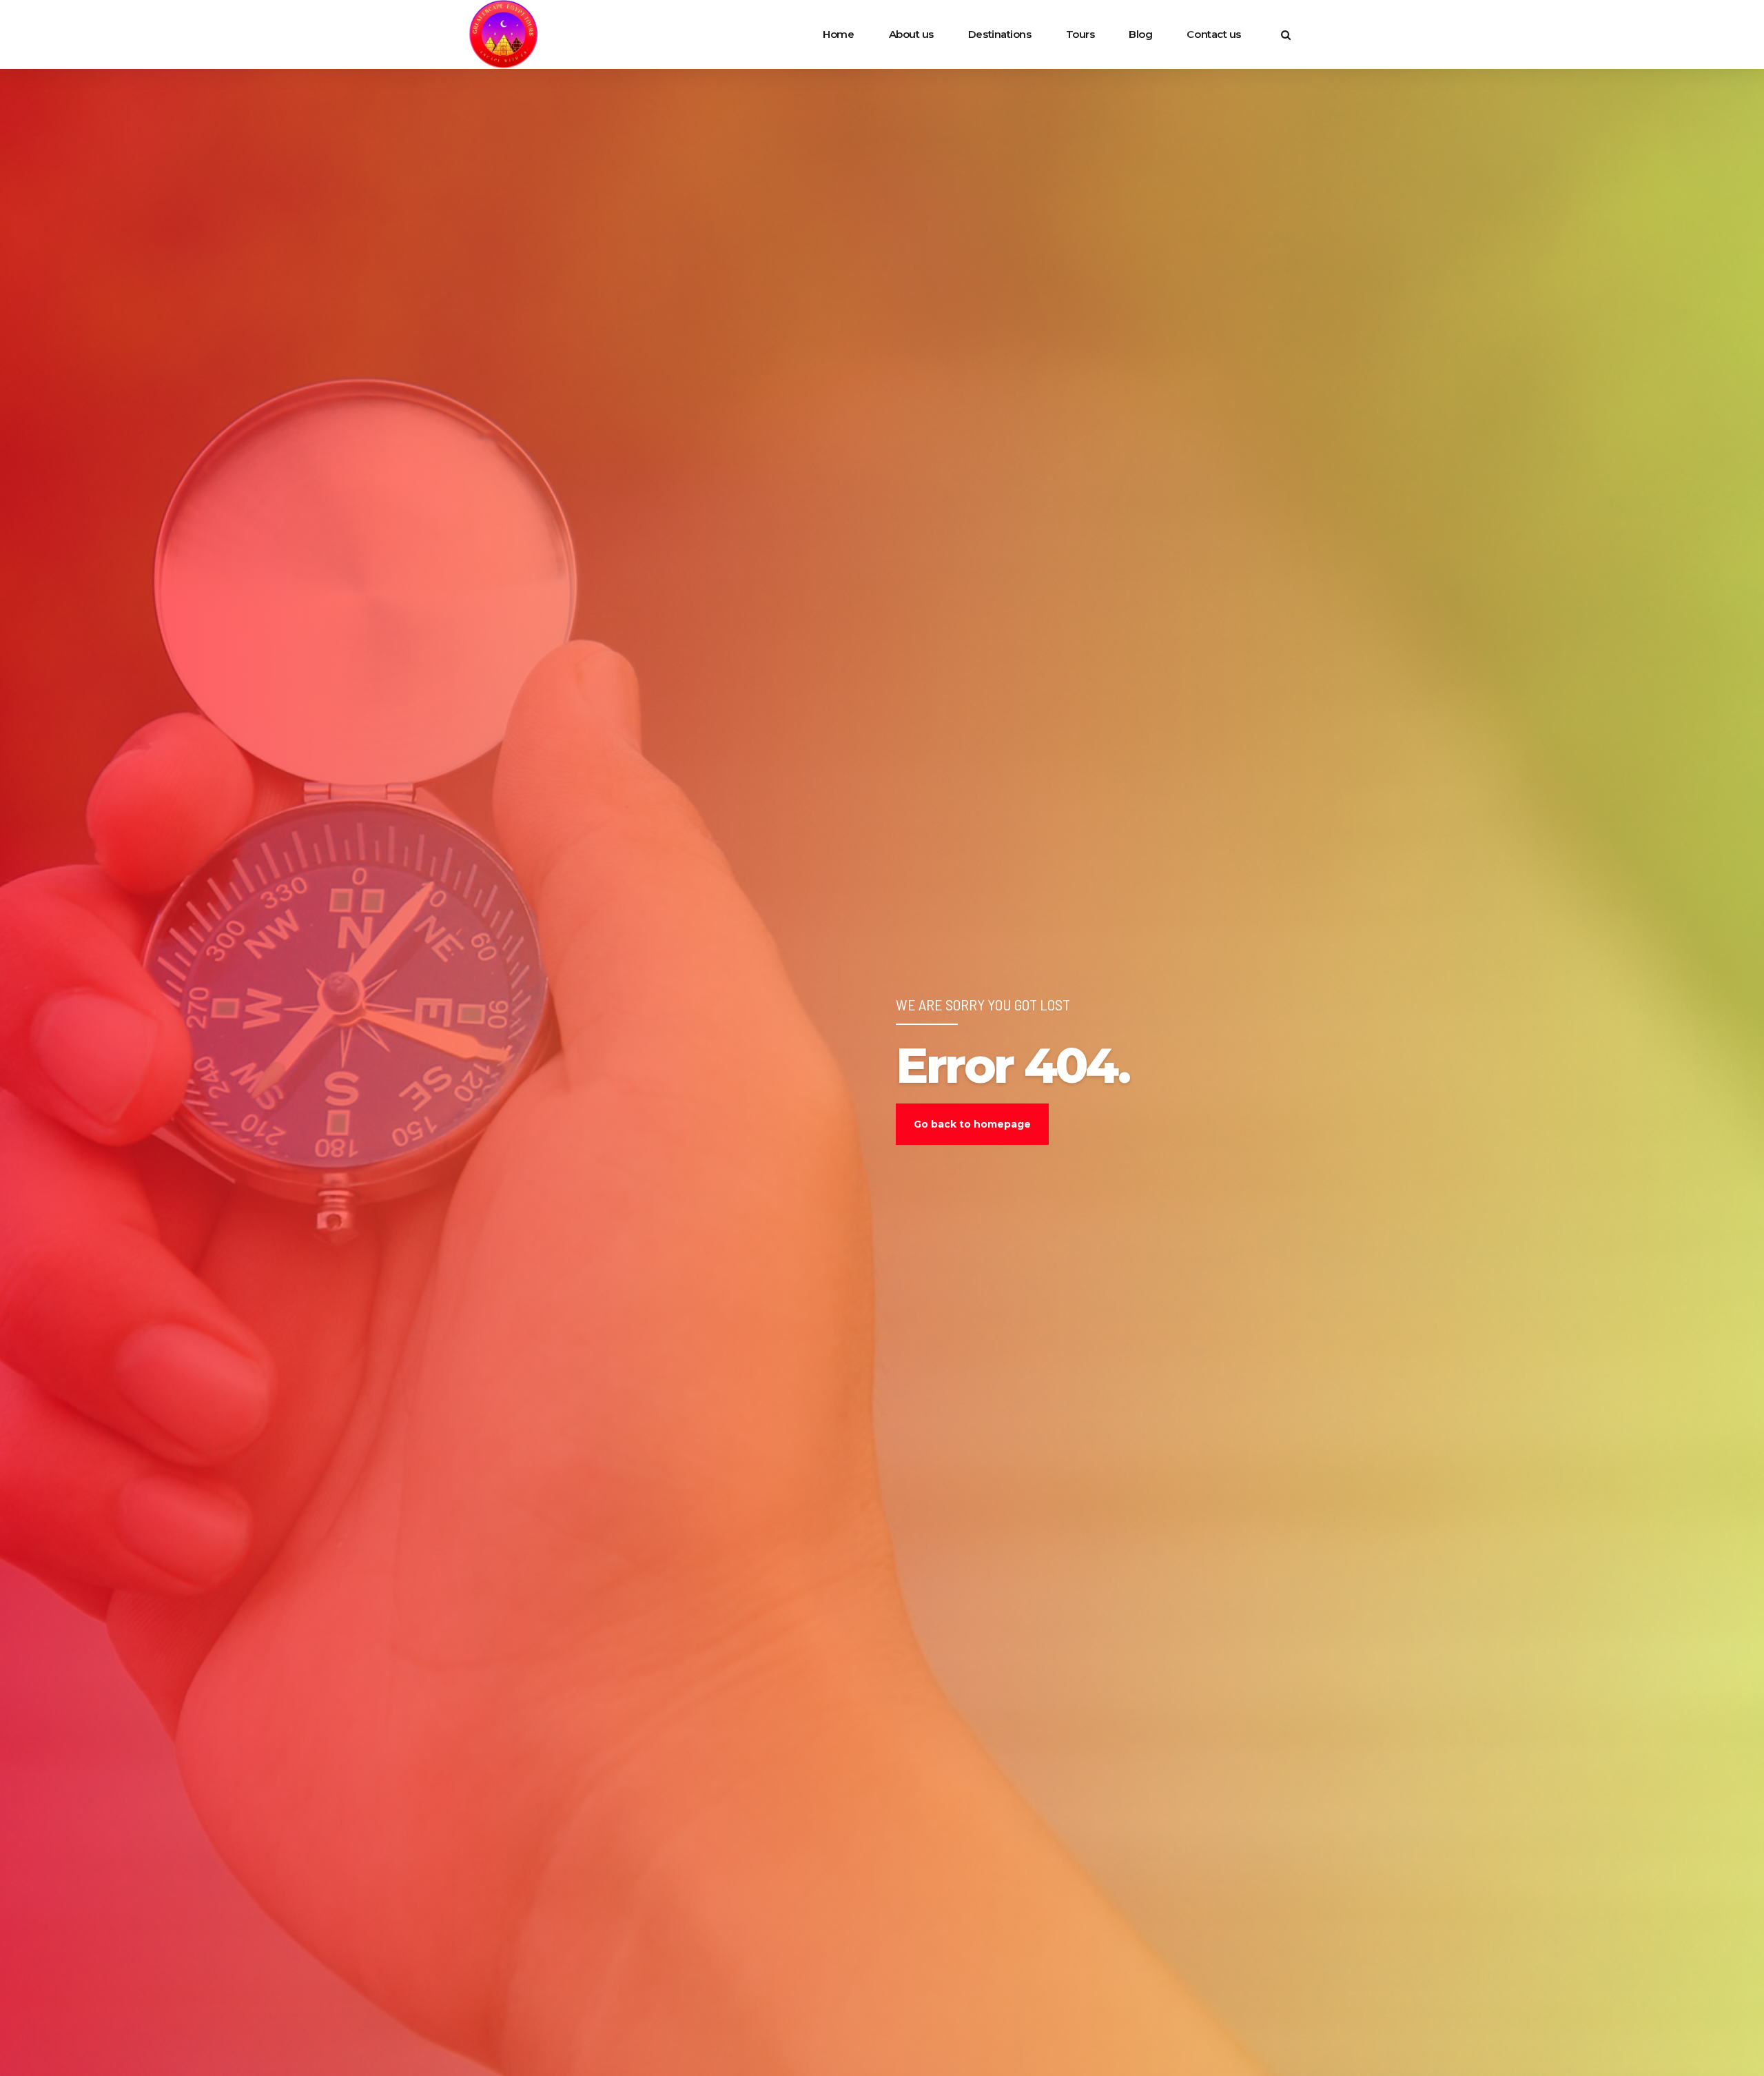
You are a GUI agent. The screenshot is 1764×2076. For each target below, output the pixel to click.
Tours (1080, 34)
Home (838, 34)
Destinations (1000, 34)
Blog (1140, 34)
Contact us (1214, 34)
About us (911, 34)
